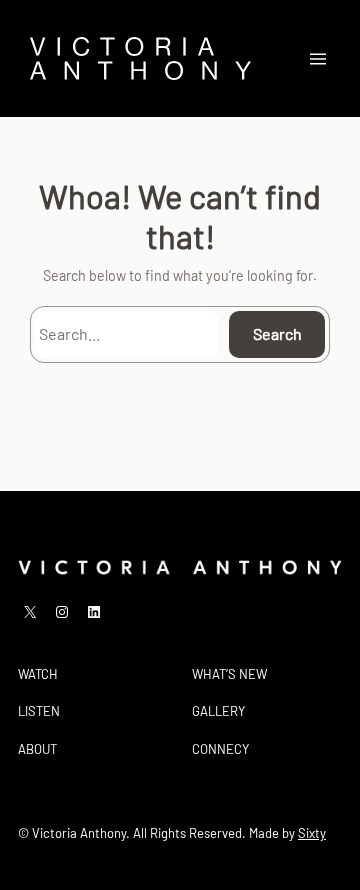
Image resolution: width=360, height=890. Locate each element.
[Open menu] (318, 59)
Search (277, 333)
